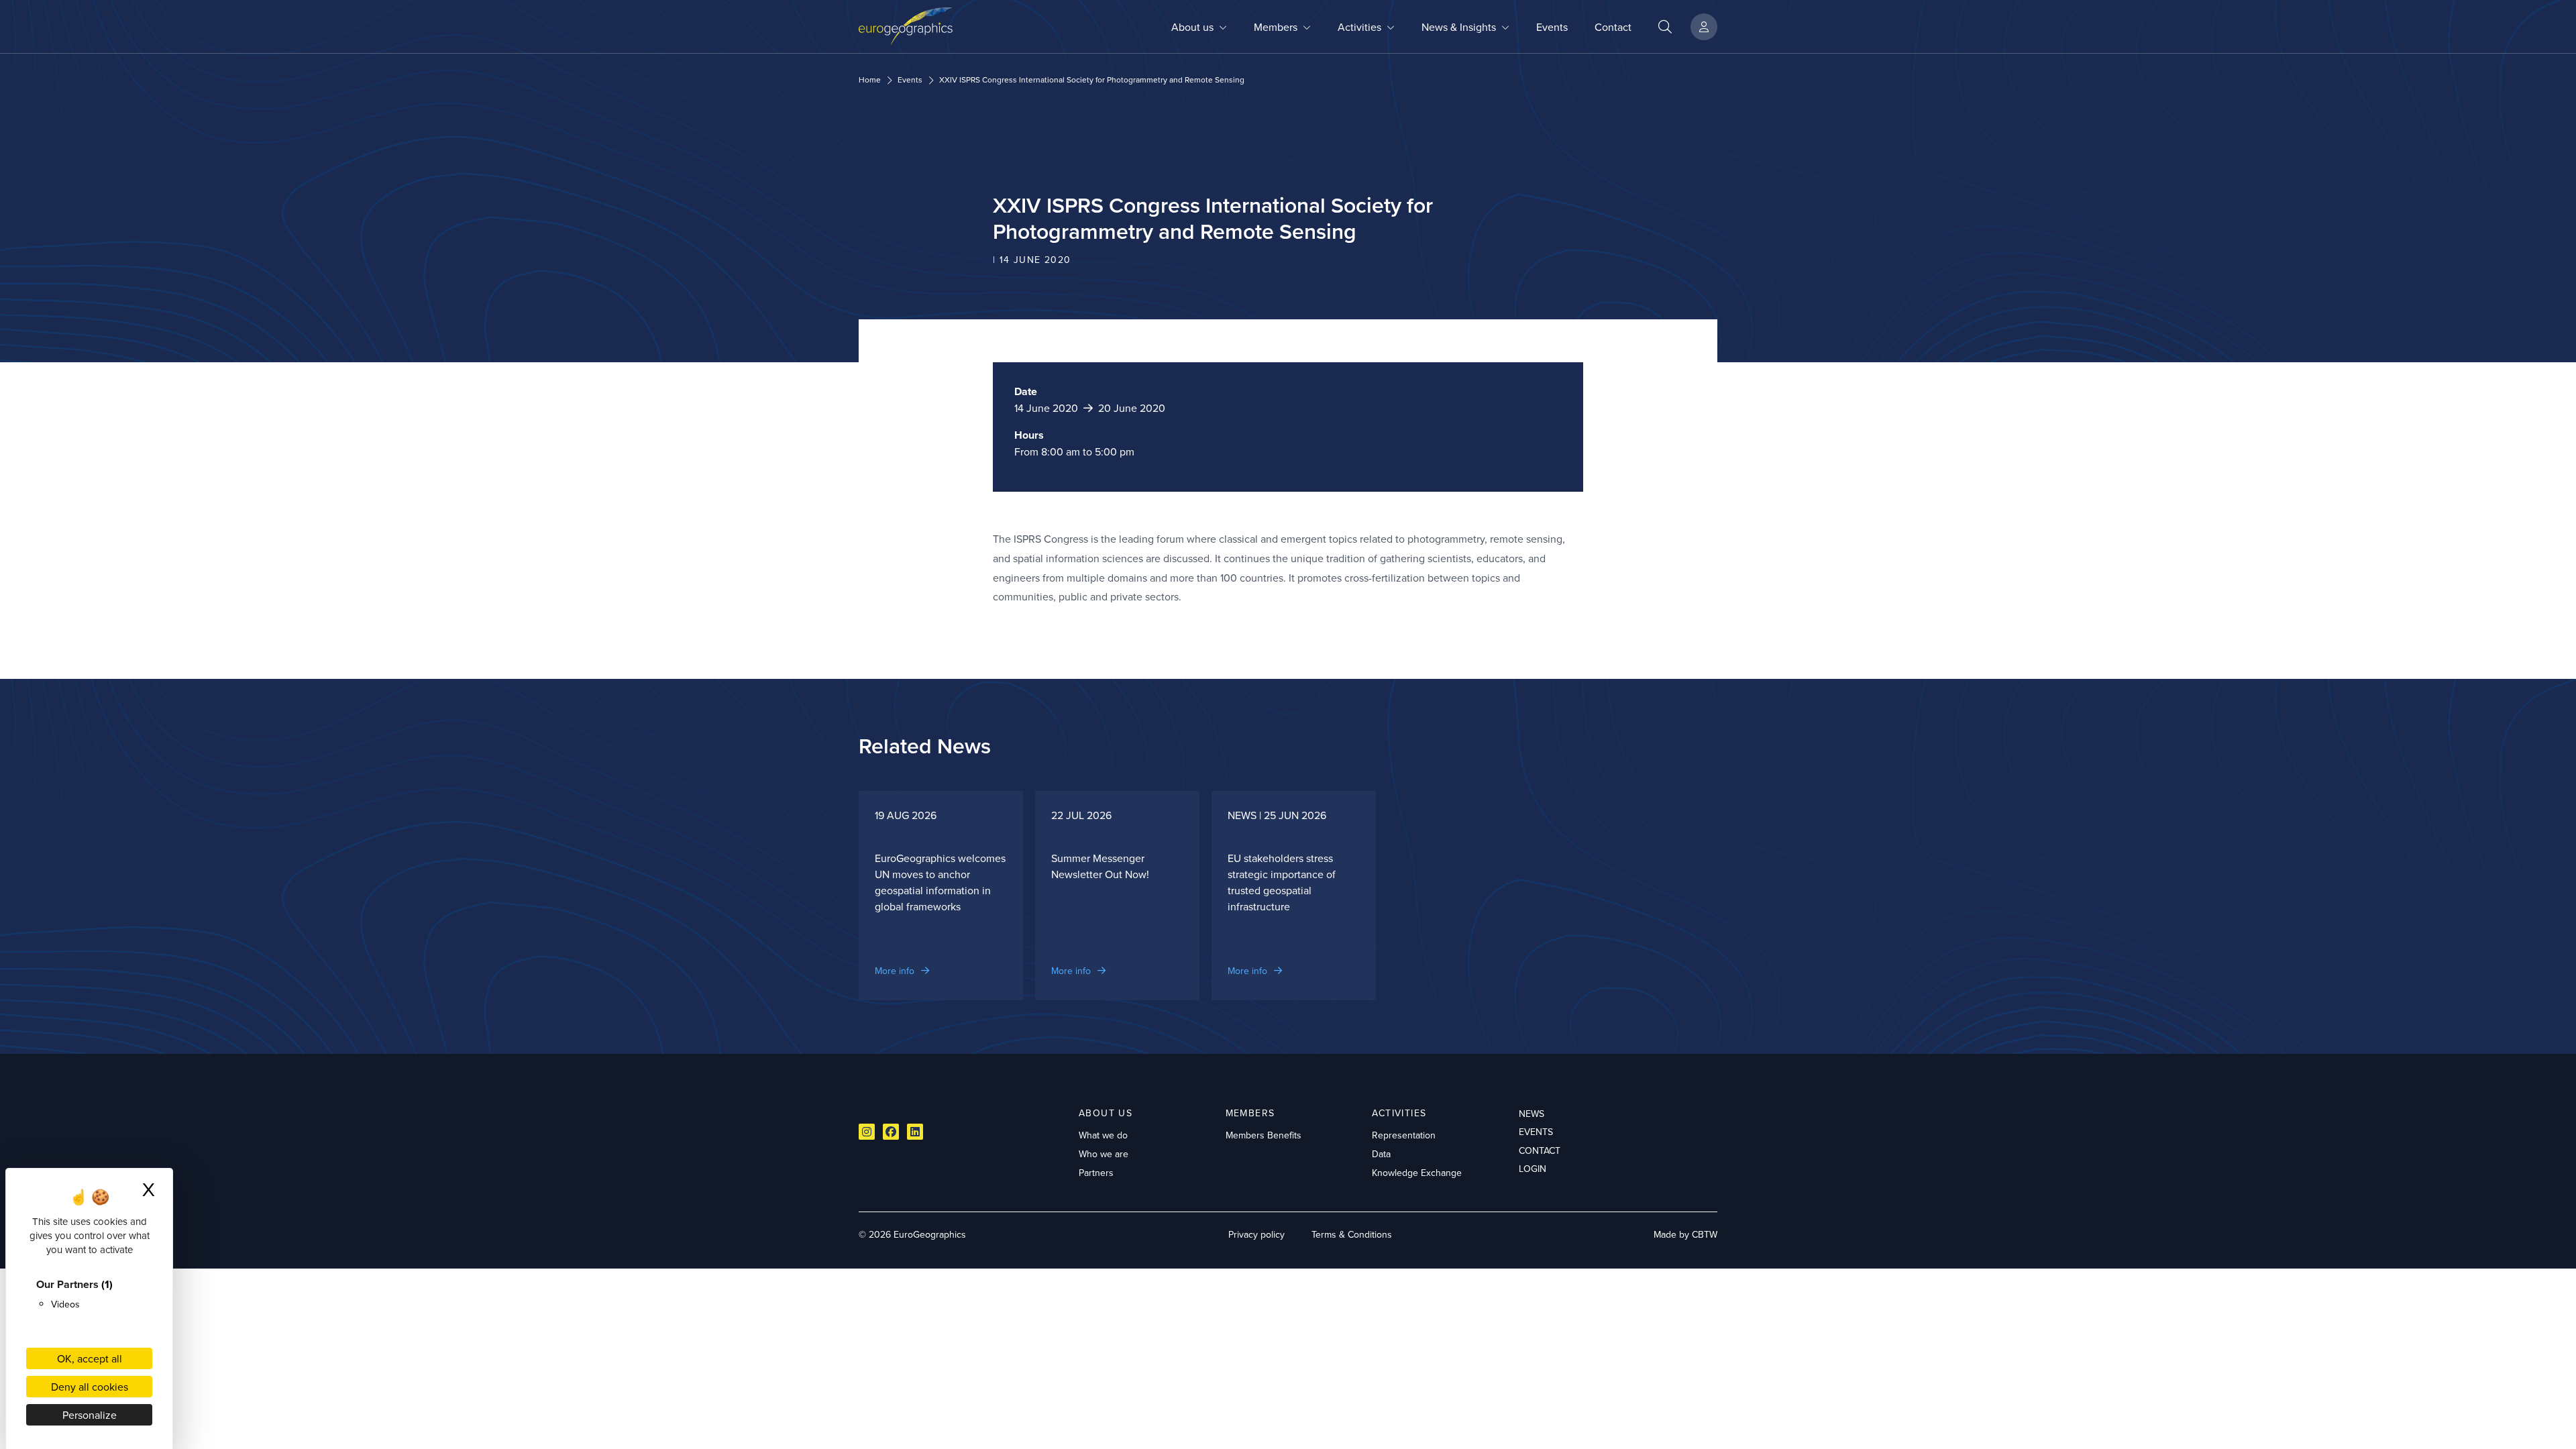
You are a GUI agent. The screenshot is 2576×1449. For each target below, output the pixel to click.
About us (1192, 27)
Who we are (1104, 1154)
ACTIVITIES (1399, 1113)
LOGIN (1533, 1169)
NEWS (1532, 1114)
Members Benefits (1264, 1135)
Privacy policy (1256, 1234)
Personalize (90, 1415)
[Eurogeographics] (906, 26)
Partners (1096, 1173)
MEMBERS (1250, 1113)
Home (870, 80)
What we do (1103, 1135)
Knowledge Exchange (1417, 1173)
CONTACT (1540, 1150)
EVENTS (1536, 1132)
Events (1552, 27)
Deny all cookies (90, 1387)
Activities (1359, 27)
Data (1381, 1154)
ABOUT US (1106, 1113)
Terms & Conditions (1352, 1234)
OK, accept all (90, 1358)
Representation (1404, 1135)
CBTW (1705, 1234)
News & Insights (1459, 27)
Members (1276, 27)
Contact (1613, 27)
